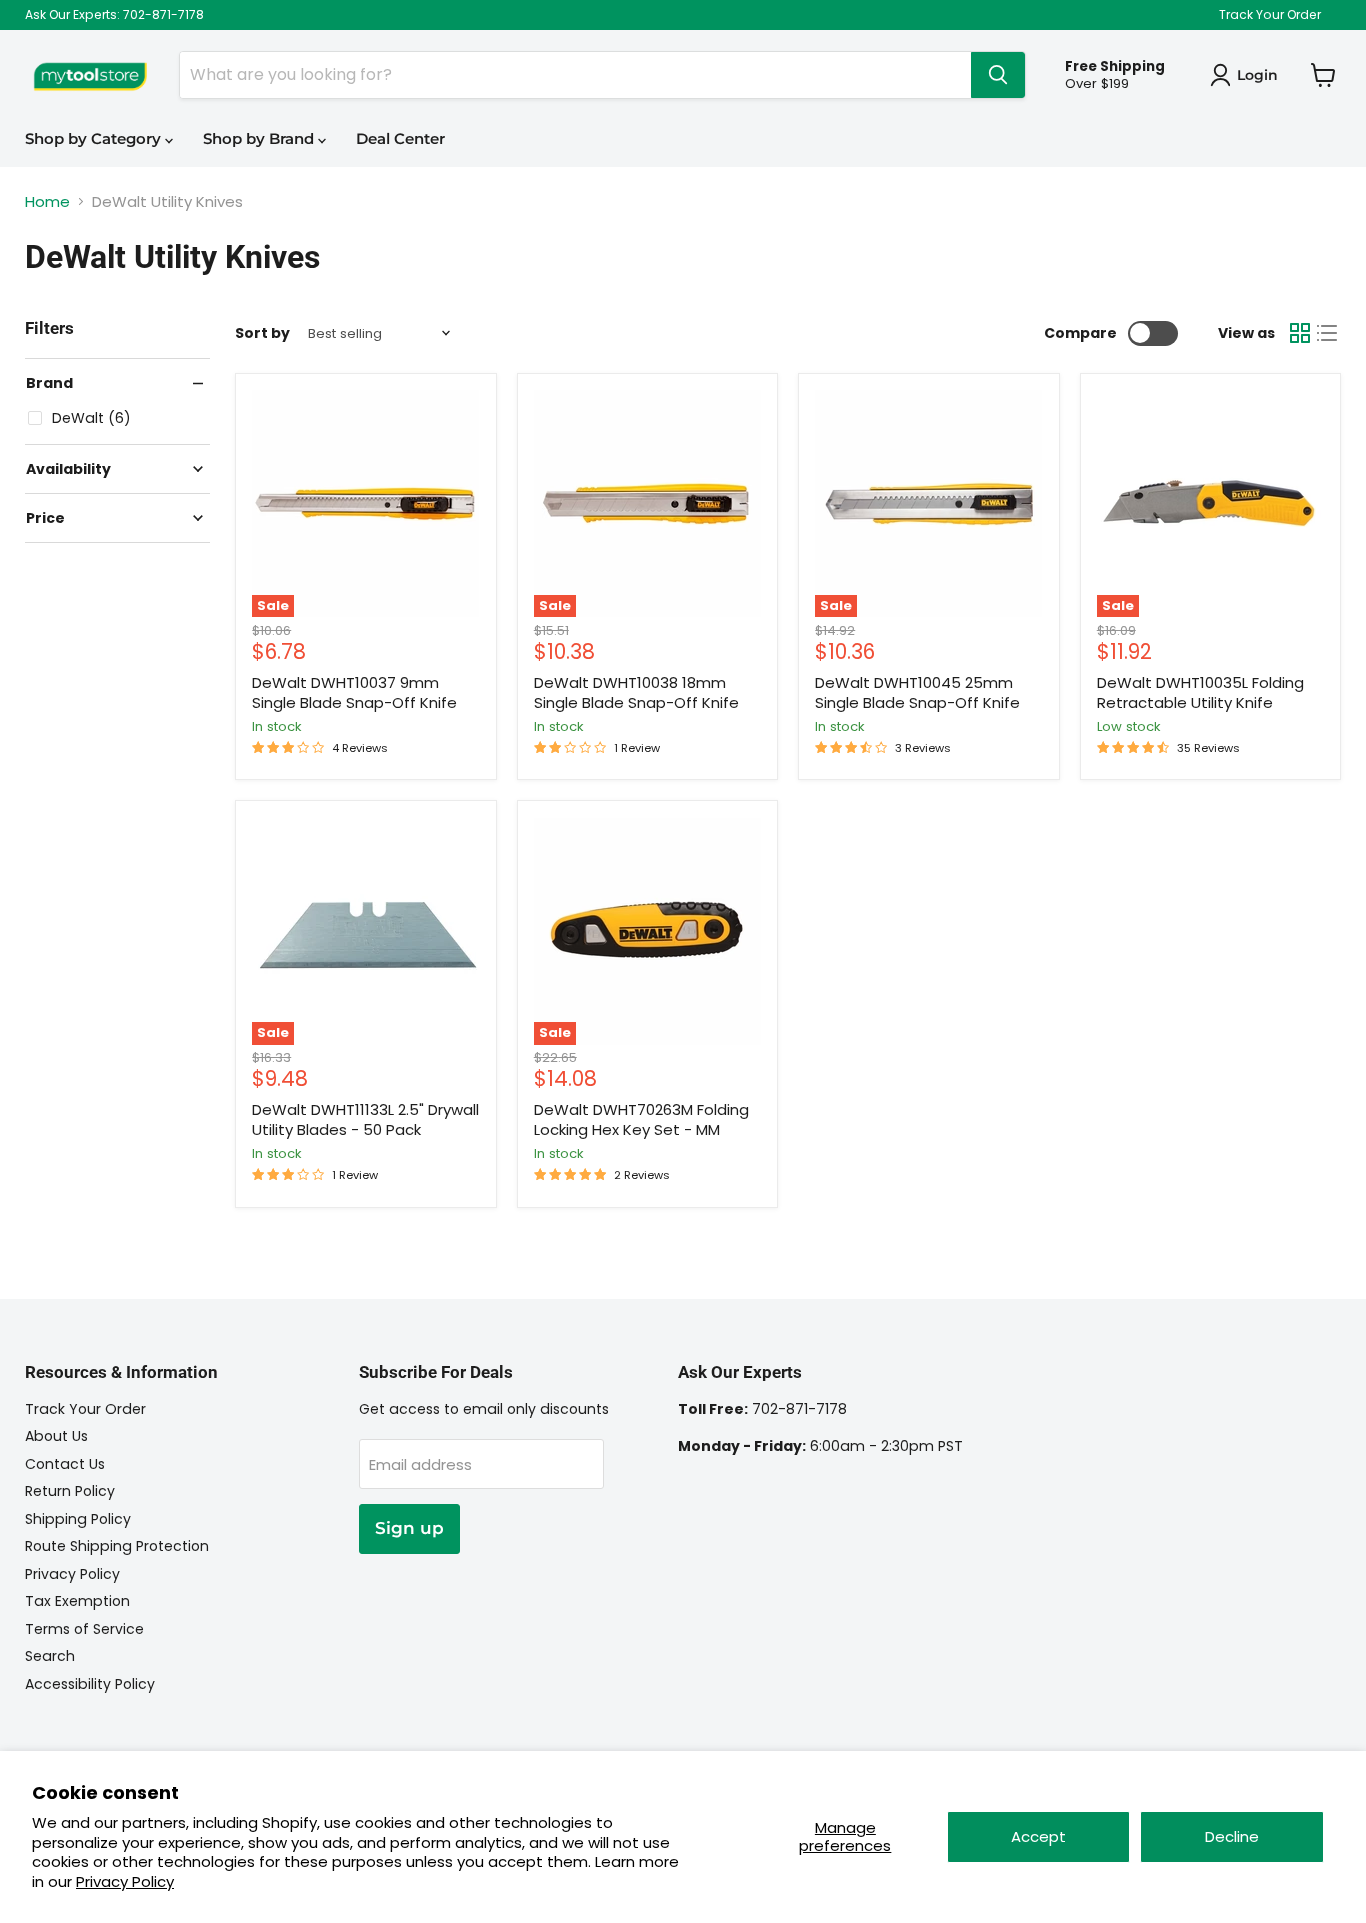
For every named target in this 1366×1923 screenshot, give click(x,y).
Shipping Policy (78, 1519)
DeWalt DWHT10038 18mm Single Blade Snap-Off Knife (636, 692)
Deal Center (400, 138)
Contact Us (65, 1464)
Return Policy (70, 1491)
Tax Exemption (77, 1601)
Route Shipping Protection (117, 1546)
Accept (1038, 1836)
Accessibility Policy (90, 1684)
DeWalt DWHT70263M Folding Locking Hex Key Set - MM (641, 1119)
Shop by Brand (260, 138)
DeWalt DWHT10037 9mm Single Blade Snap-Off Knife (354, 692)
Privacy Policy (125, 1881)
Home (47, 201)
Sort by (262, 333)
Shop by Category (95, 138)
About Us (56, 1436)
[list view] (1328, 333)
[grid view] (1300, 333)
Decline (1232, 1836)
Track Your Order (1270, 15)
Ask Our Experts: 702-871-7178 (114, 15)
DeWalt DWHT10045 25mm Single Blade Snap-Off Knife (917, 692)
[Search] (998, 75)
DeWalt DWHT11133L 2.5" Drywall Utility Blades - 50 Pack (365, 1119)
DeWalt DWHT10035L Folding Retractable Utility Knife (1200, 692)
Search (50, 1656)
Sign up (409, 1528)
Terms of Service (84, 1629)
